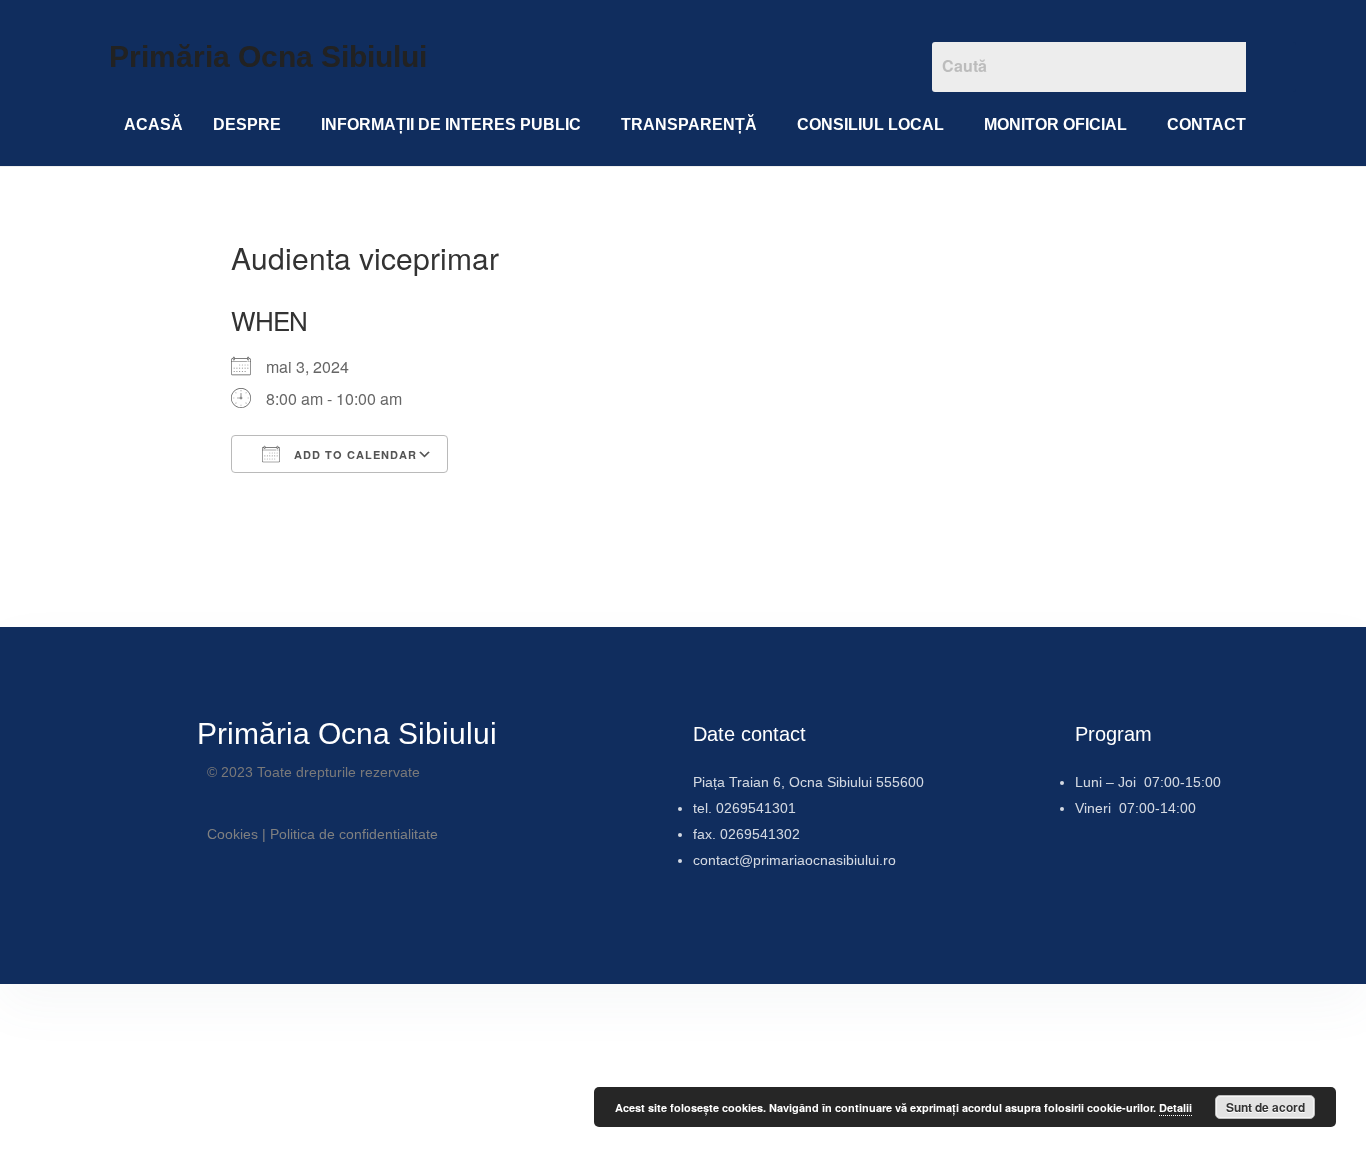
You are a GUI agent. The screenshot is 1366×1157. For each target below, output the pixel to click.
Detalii (1175, 1107)
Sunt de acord (1265, 1107)
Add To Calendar (353, 454)
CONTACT (1206, 124)
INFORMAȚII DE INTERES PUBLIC (451, 124)
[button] (252, 125)
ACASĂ (153, 124)
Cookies (232, 834)
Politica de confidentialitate (354, 834)
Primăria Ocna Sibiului (268, 56)
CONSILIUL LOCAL (870, 124)
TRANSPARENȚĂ (689, 124)
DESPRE (247, 124)
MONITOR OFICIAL (1055, 124)
